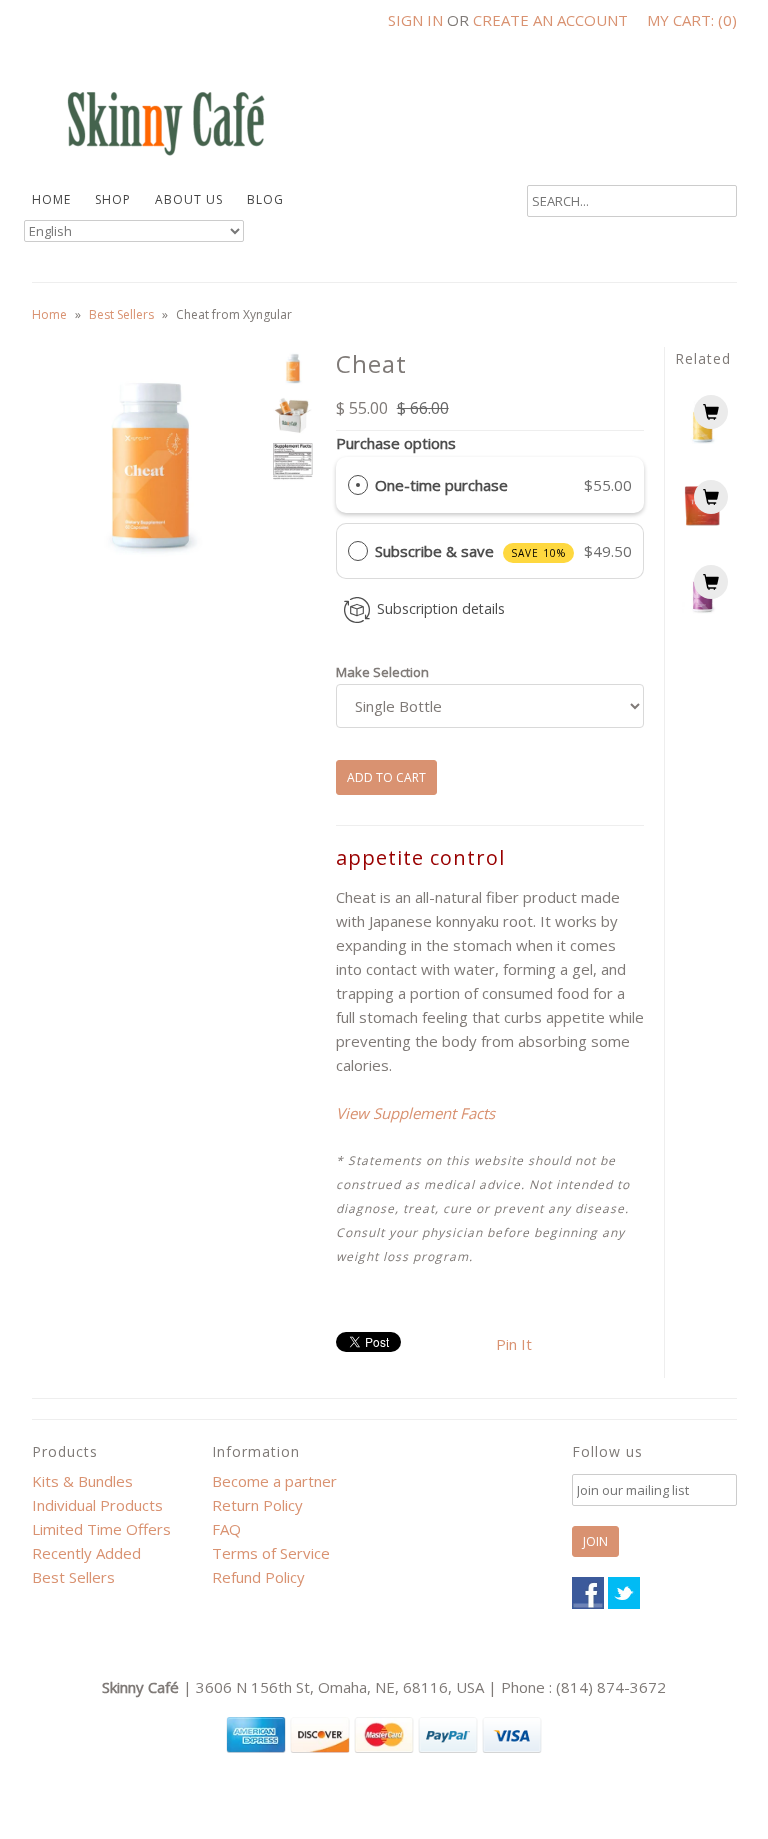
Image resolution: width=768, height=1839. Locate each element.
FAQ (226, 1529)
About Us (189, 199)
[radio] (358, 485)
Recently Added (86, 1553)
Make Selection (382, 672)
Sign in (415, 20)
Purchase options (396, 443)
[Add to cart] (711, 412)
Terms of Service (271, 1553)
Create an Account (550, 20)
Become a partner (274, 1481)
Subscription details (441, 608)
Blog (265, 199)
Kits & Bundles (82, 1481)
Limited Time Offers (101, 1529)
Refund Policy (258, 1577)
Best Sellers (121, 314)
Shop (113, 199)
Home (51, 199)
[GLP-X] (702, 614)
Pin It (514, 1344)
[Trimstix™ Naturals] (702, 529)
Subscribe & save (470, 551)
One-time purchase (441, 485)
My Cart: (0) (692, 20)
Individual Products (97, 1505)
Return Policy (257, 1505)
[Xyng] (702, 444)
